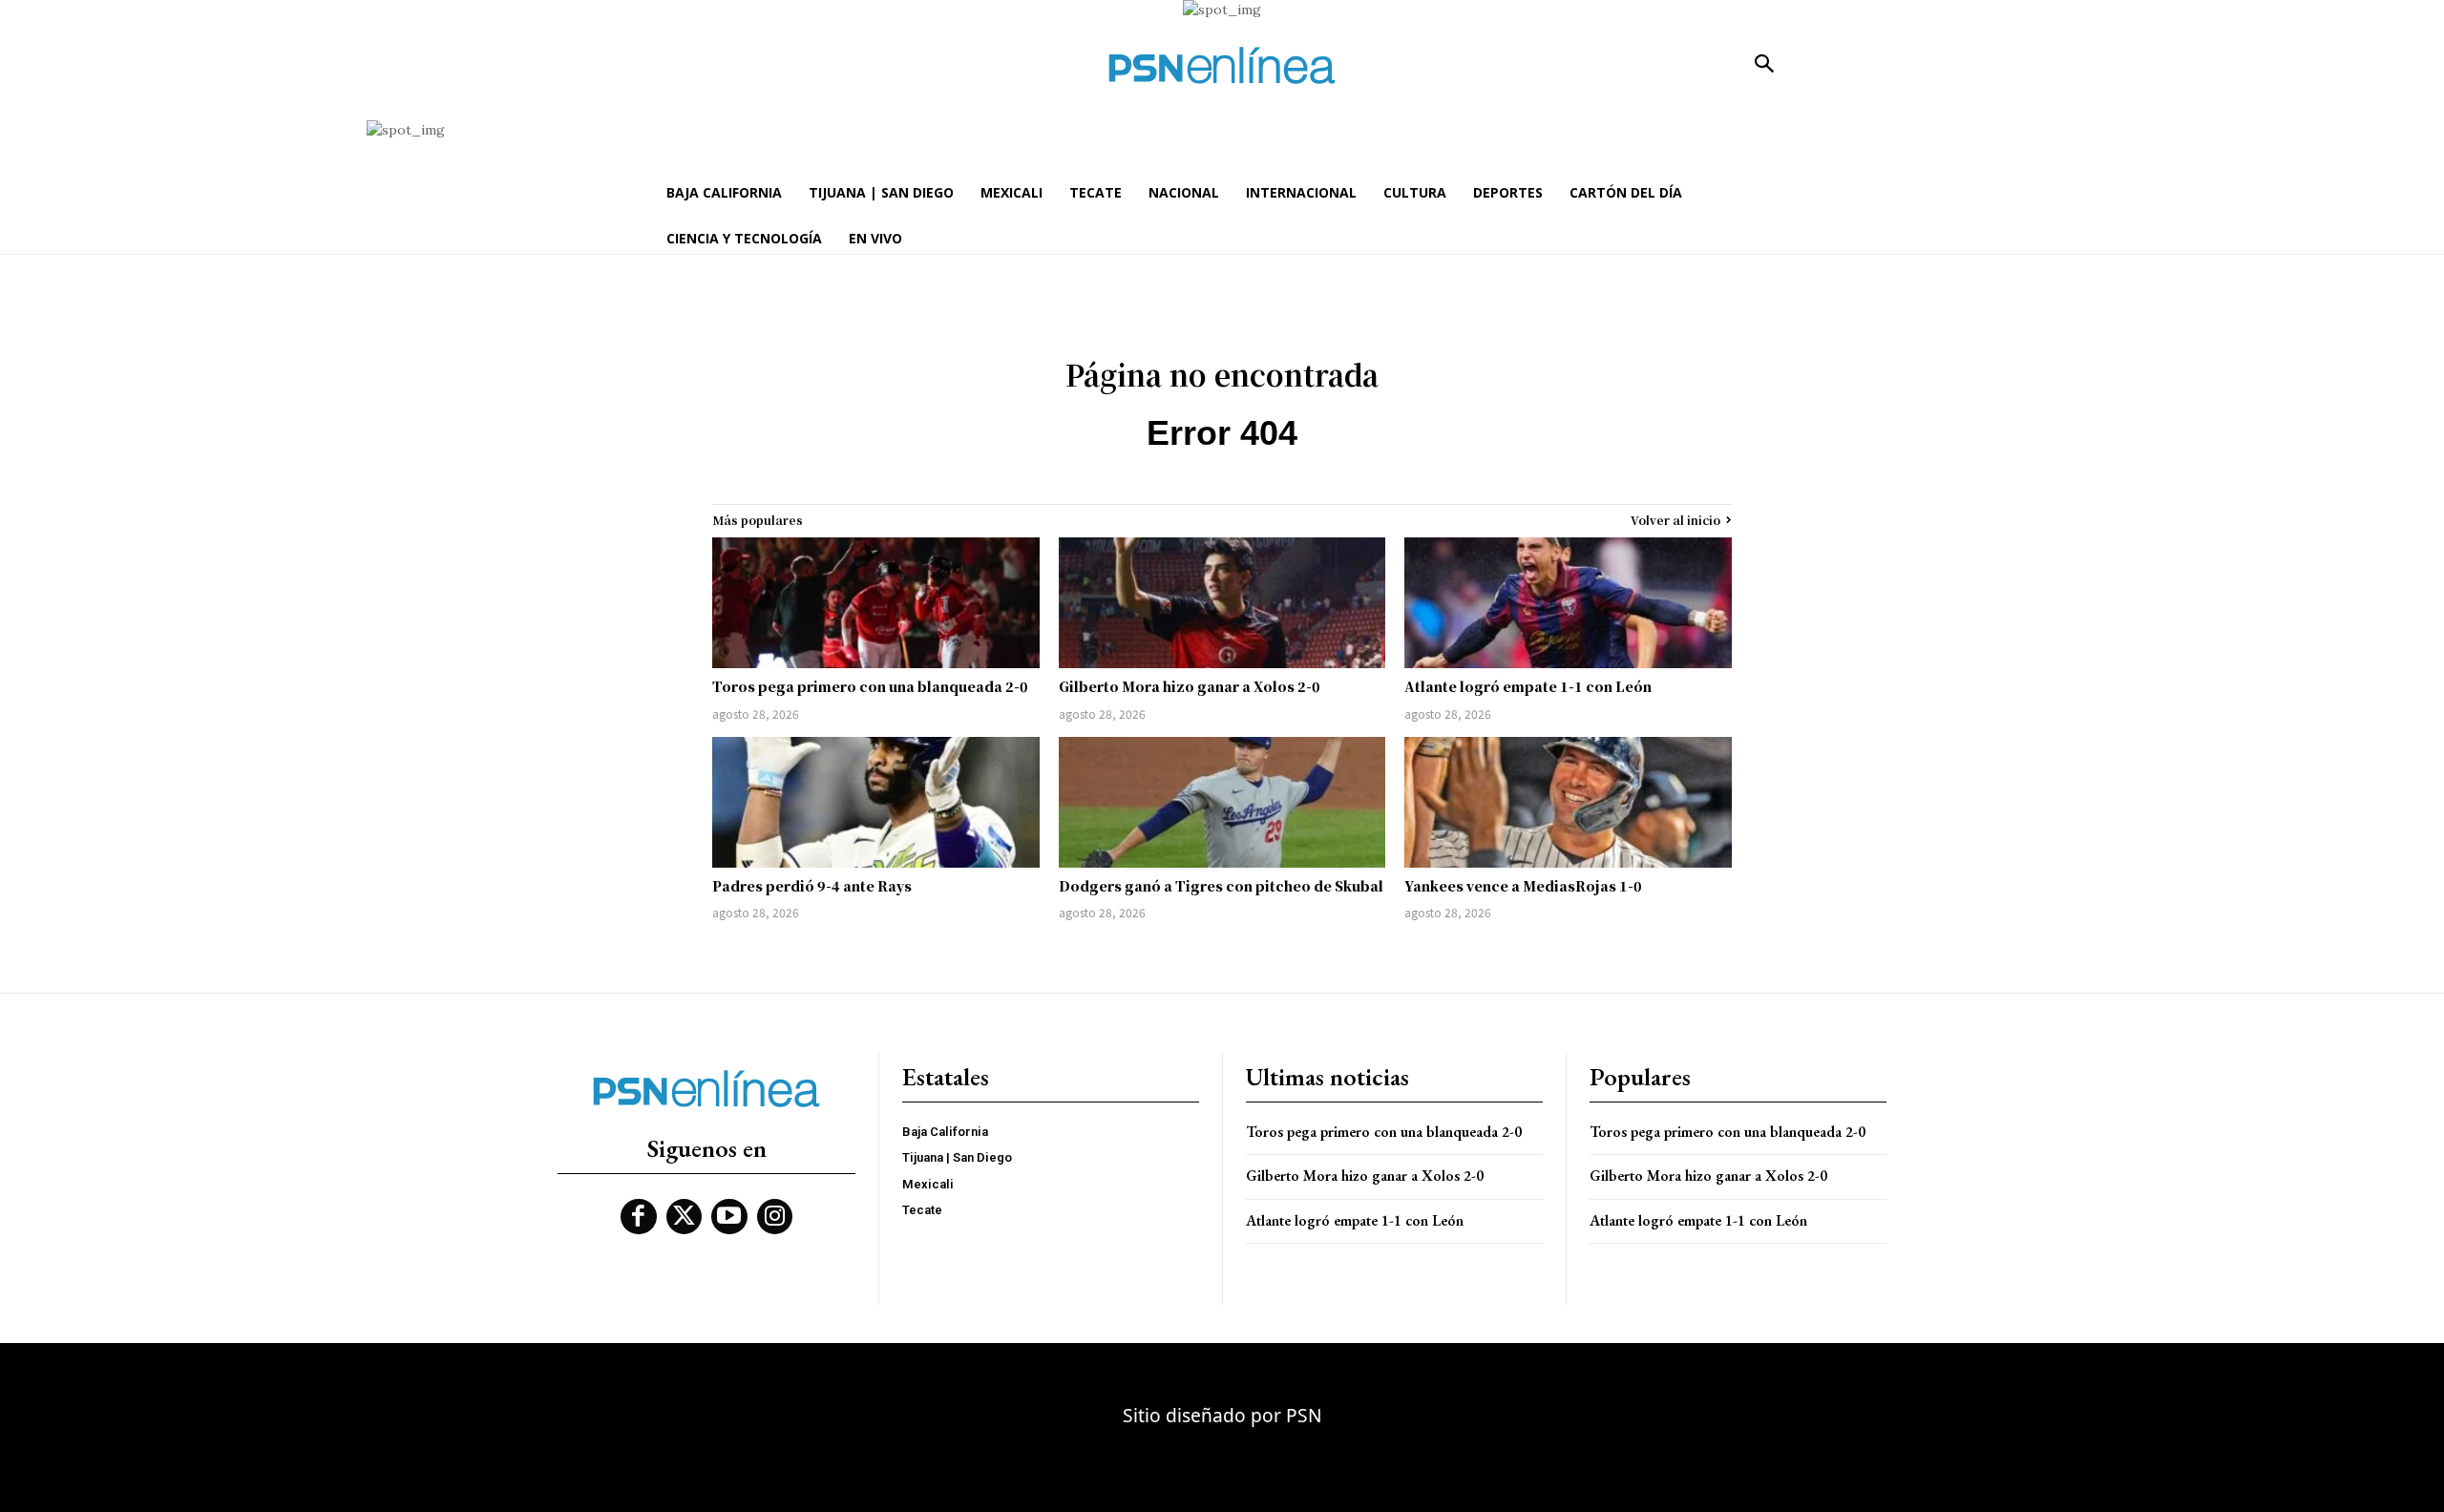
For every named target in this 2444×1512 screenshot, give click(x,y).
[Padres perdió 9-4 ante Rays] (876, 802)
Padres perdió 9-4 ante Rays (812, 886)
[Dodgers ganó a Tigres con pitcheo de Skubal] (1222, 802)
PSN (1304, 1415)
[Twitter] (685, 1217)
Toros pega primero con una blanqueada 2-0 (870, 686)
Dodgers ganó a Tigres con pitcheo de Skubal (1221, 886)
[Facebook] (639, 1217)
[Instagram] (775, 1217)
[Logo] (1222, 65)
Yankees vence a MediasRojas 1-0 (1523, 886)
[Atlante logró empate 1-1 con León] (1568, 603)
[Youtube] (729, 1217)
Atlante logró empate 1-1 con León (1528, 686)
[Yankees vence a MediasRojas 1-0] (1568, 802)
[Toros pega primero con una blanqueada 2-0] (876, 603)
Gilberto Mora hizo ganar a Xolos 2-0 (1190, 686)
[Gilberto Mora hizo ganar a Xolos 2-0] (1222, 603)
